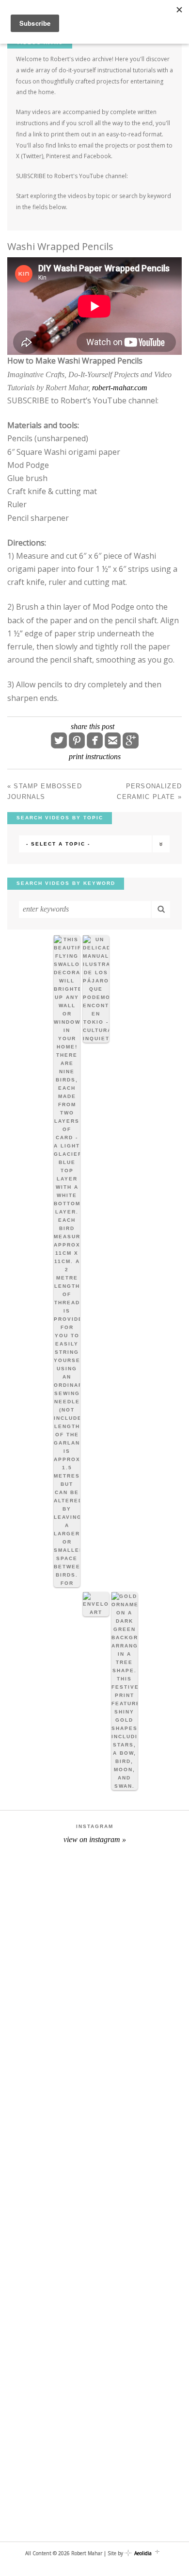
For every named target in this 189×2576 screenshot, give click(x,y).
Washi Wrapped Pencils (60, 246)
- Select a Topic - (58, 844)
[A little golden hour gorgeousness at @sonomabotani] (94, 2466)
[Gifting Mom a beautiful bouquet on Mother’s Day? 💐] (94, 2355)
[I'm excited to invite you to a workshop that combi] (94, 2023)
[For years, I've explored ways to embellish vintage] (94, 2133)
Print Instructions (95, 756)
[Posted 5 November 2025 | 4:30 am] (96, 1604)
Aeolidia (143, 2553)
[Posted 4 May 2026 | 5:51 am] (67, 1261)
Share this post (93, 727)
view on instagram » (95, 1839)
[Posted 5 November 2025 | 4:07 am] (125, 1691)
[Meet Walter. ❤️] (94, 1911)
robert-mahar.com (120, 388)
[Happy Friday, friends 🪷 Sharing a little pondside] (94, 2244)
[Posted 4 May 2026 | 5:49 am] (96, 989)
